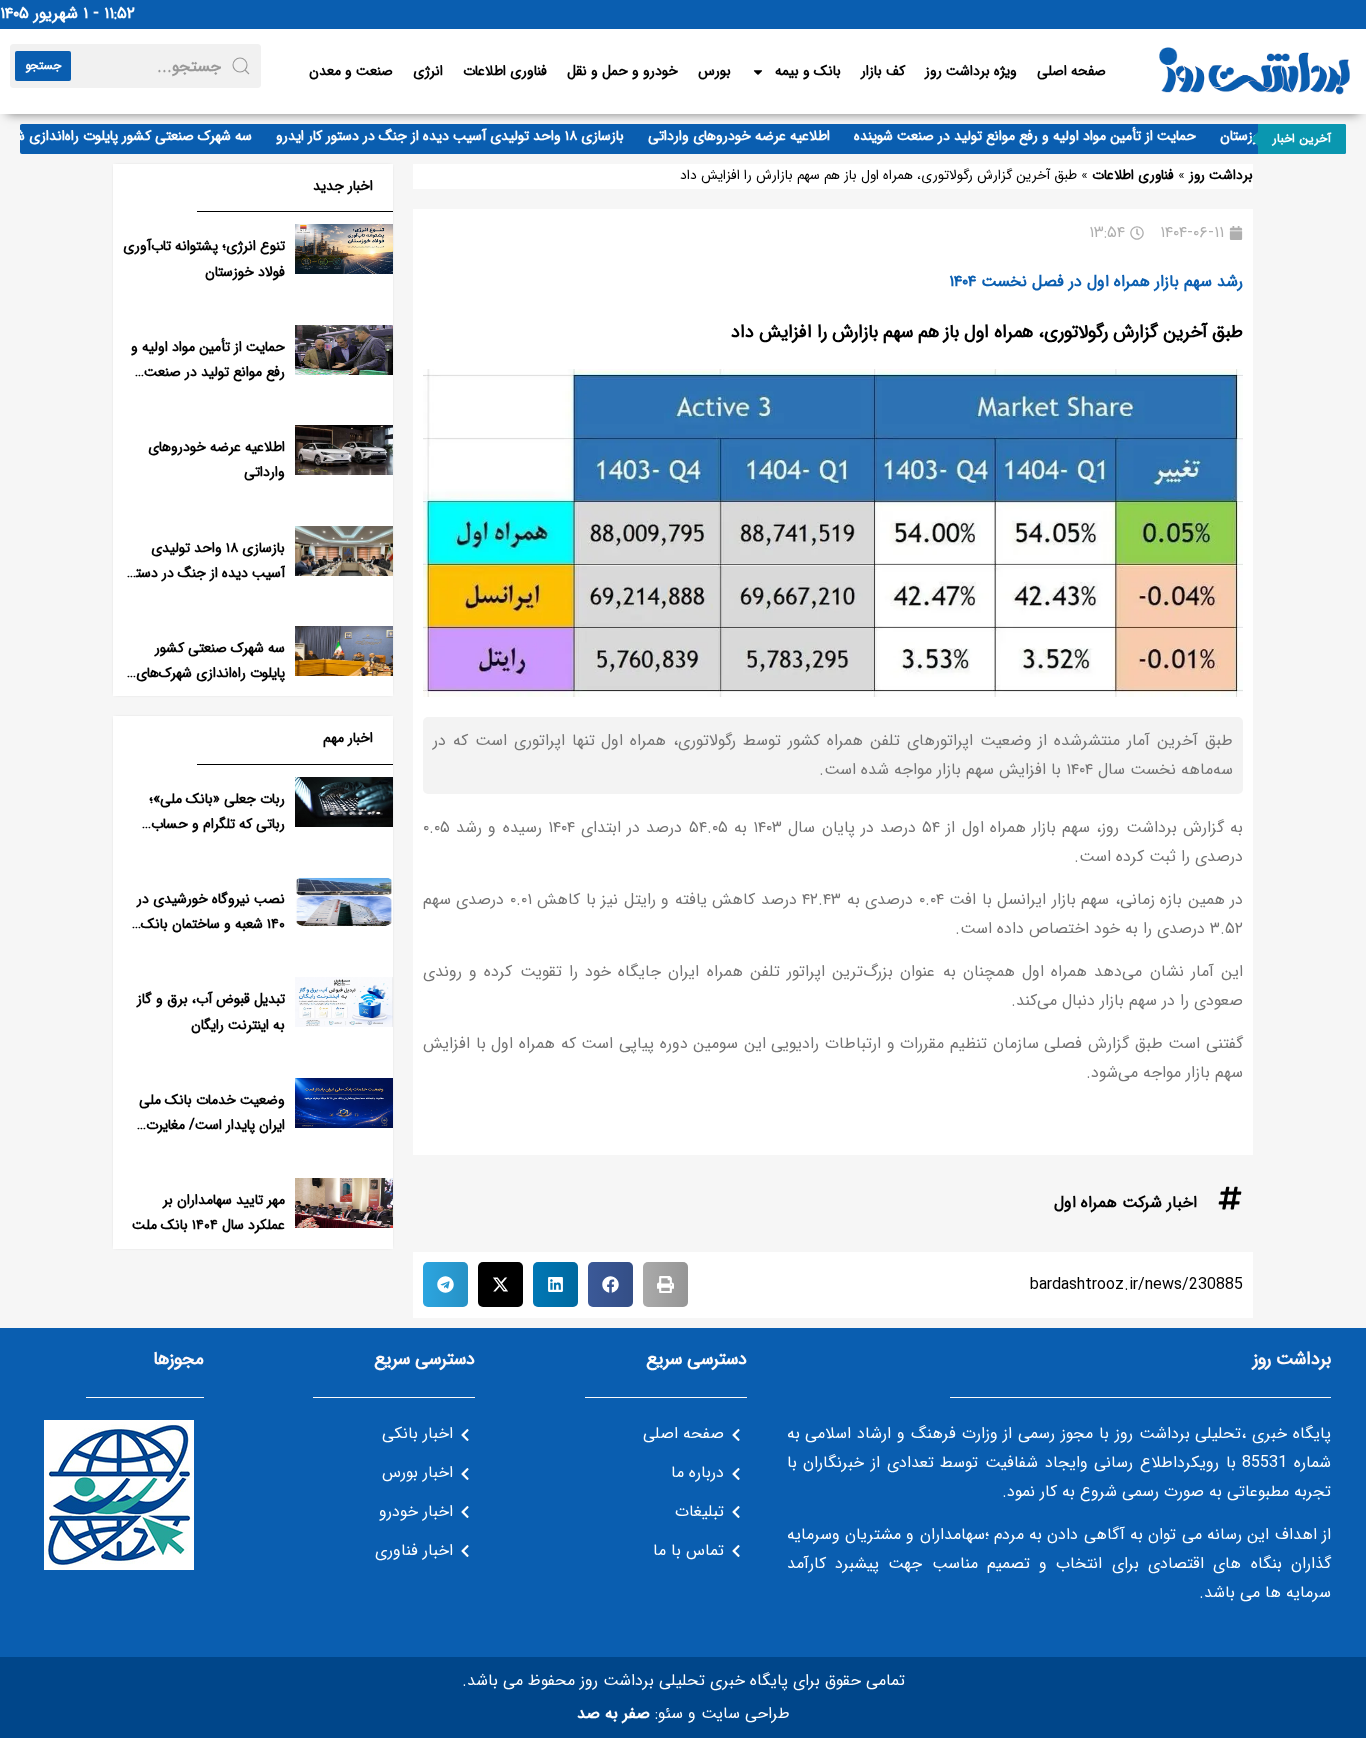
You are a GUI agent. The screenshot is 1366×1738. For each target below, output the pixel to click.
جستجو (43, 65)
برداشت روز (1221, 175)
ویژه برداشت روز (971, 71)
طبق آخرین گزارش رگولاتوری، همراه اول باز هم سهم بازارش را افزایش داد (987, 332)
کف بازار (883, 71)
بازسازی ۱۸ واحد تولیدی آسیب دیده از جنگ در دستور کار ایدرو (469, 136)
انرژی (428, 71)
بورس (714, 71)
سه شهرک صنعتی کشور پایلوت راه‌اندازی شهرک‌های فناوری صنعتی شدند (210, 673)
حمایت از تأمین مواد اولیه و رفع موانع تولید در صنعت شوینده (1044, 136)
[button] (665, 1284)
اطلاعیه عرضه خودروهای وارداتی (758, 136)
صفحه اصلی (1071, 71)
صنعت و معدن (351, 71)
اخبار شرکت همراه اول (1125, 1202)
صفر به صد (613, 1713)
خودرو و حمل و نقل (622, 71)
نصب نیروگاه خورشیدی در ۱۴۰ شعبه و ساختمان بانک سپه (211, 924)
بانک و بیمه (808, 71)
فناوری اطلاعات (505, 71)
